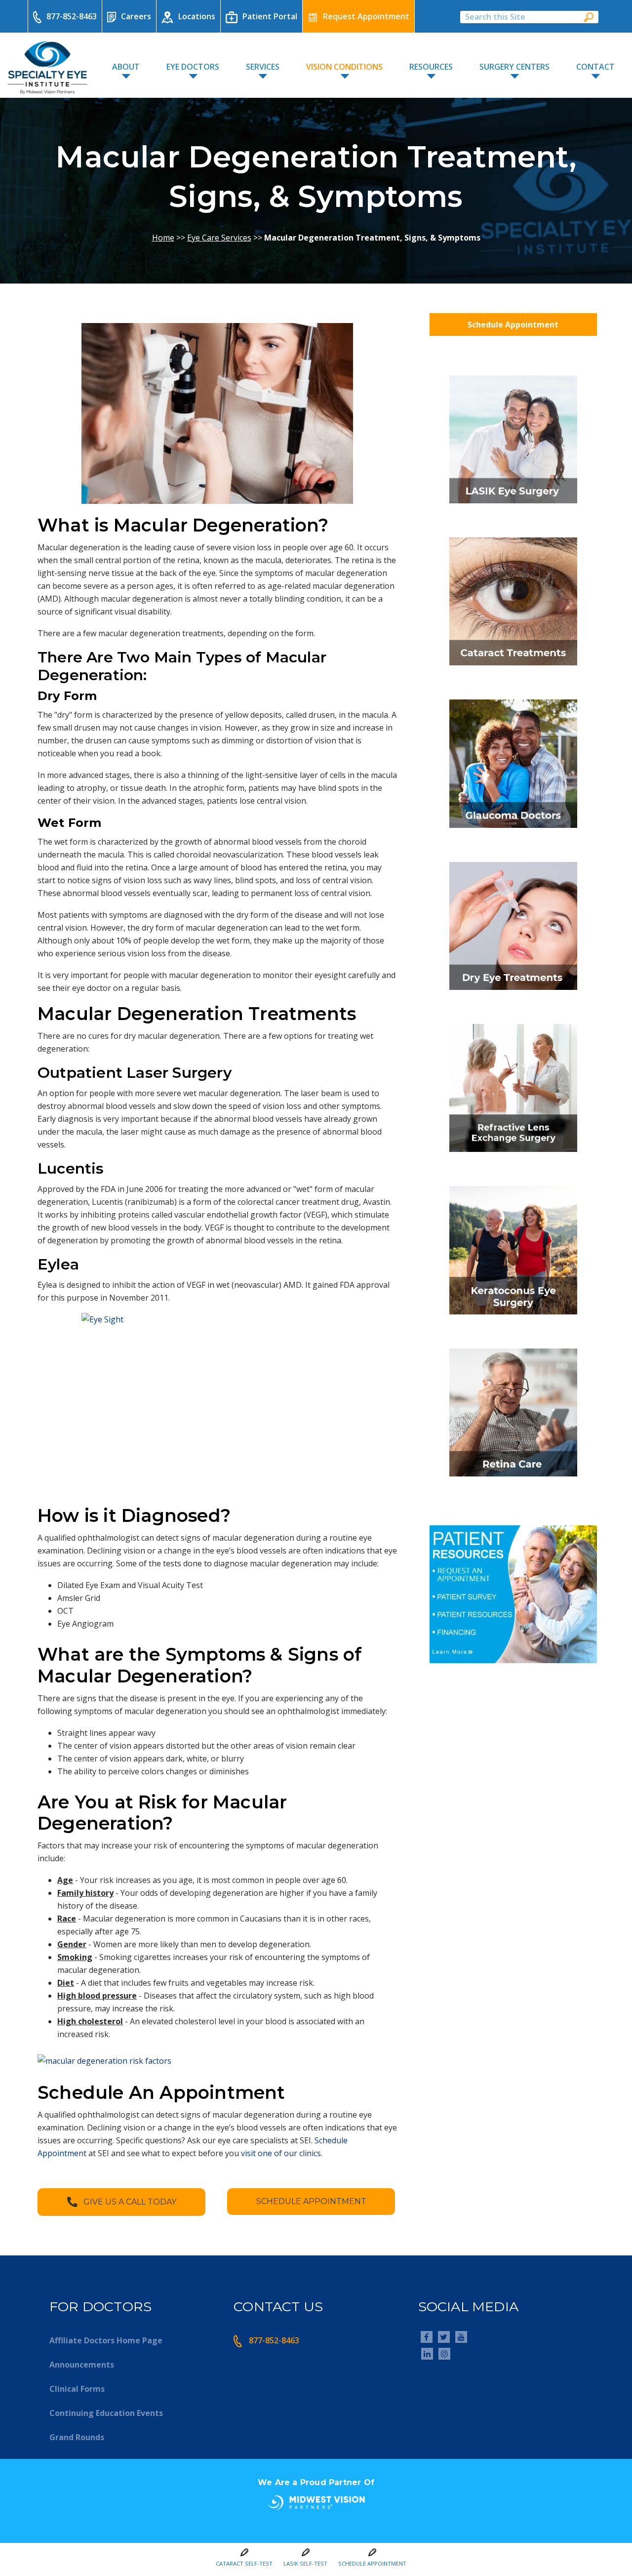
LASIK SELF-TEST (305, 2563)
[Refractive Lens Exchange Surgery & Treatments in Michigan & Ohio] (513, 1155)
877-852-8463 (72, 16)
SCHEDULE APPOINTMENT (372, 2563)
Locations (197, 16)
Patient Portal (270, 16)
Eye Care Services (219, 238)
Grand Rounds (77, 2437)
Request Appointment (366, 16)
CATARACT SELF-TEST (244, 2563)
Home (163, 238)
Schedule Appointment (513, 325)
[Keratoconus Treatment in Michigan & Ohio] (513, 1317)
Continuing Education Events (106, 2413)
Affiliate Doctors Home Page (106, 2340)
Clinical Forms (77, 2389)
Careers (136, 16)
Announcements (82, 2365)
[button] (121, 2202)
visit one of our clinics (281, 2153)
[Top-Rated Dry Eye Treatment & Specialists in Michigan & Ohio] (513, 993)
